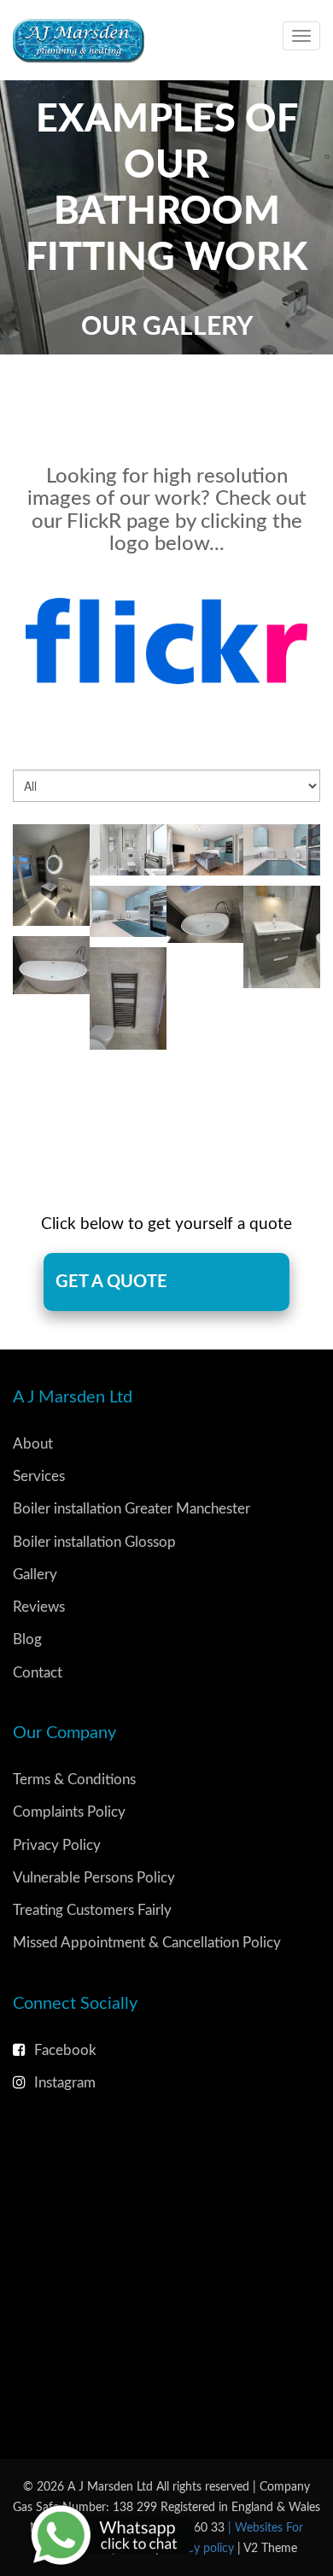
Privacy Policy (57, 1845)
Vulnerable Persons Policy (94, 1878)
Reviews (39, 1607)
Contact (38, 1673)
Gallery (35, 1575)
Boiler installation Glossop (94, 1542)
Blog (27, 1639)
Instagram (65, 2083)
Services (39, 1476)
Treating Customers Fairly (92, 1910)
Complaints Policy (69, 1812)
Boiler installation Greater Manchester (131, 1509)
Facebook (65, 2050)
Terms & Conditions (74, 1780)
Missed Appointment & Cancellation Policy (147, 1943)
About (33, 1444)
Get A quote (111, 1282)
